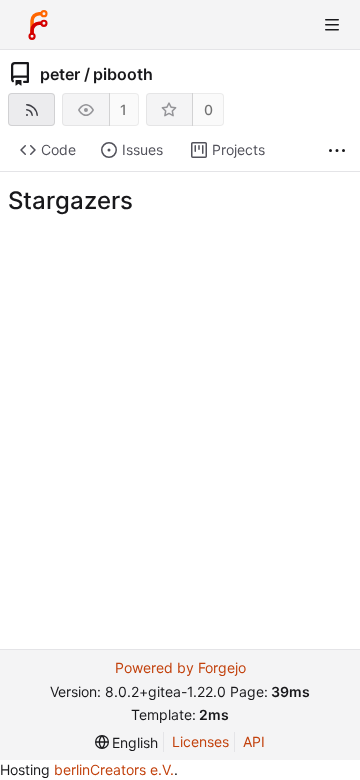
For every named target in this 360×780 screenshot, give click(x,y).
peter (60, 74)
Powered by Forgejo (180, 667)
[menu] (127, 742)
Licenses (200, 741)
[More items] (337, 150)
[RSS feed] (31, 109)
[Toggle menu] (332, 25)
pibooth (123, 74)
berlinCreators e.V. (114, 769)
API (254, 741)
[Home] (38, 25)
